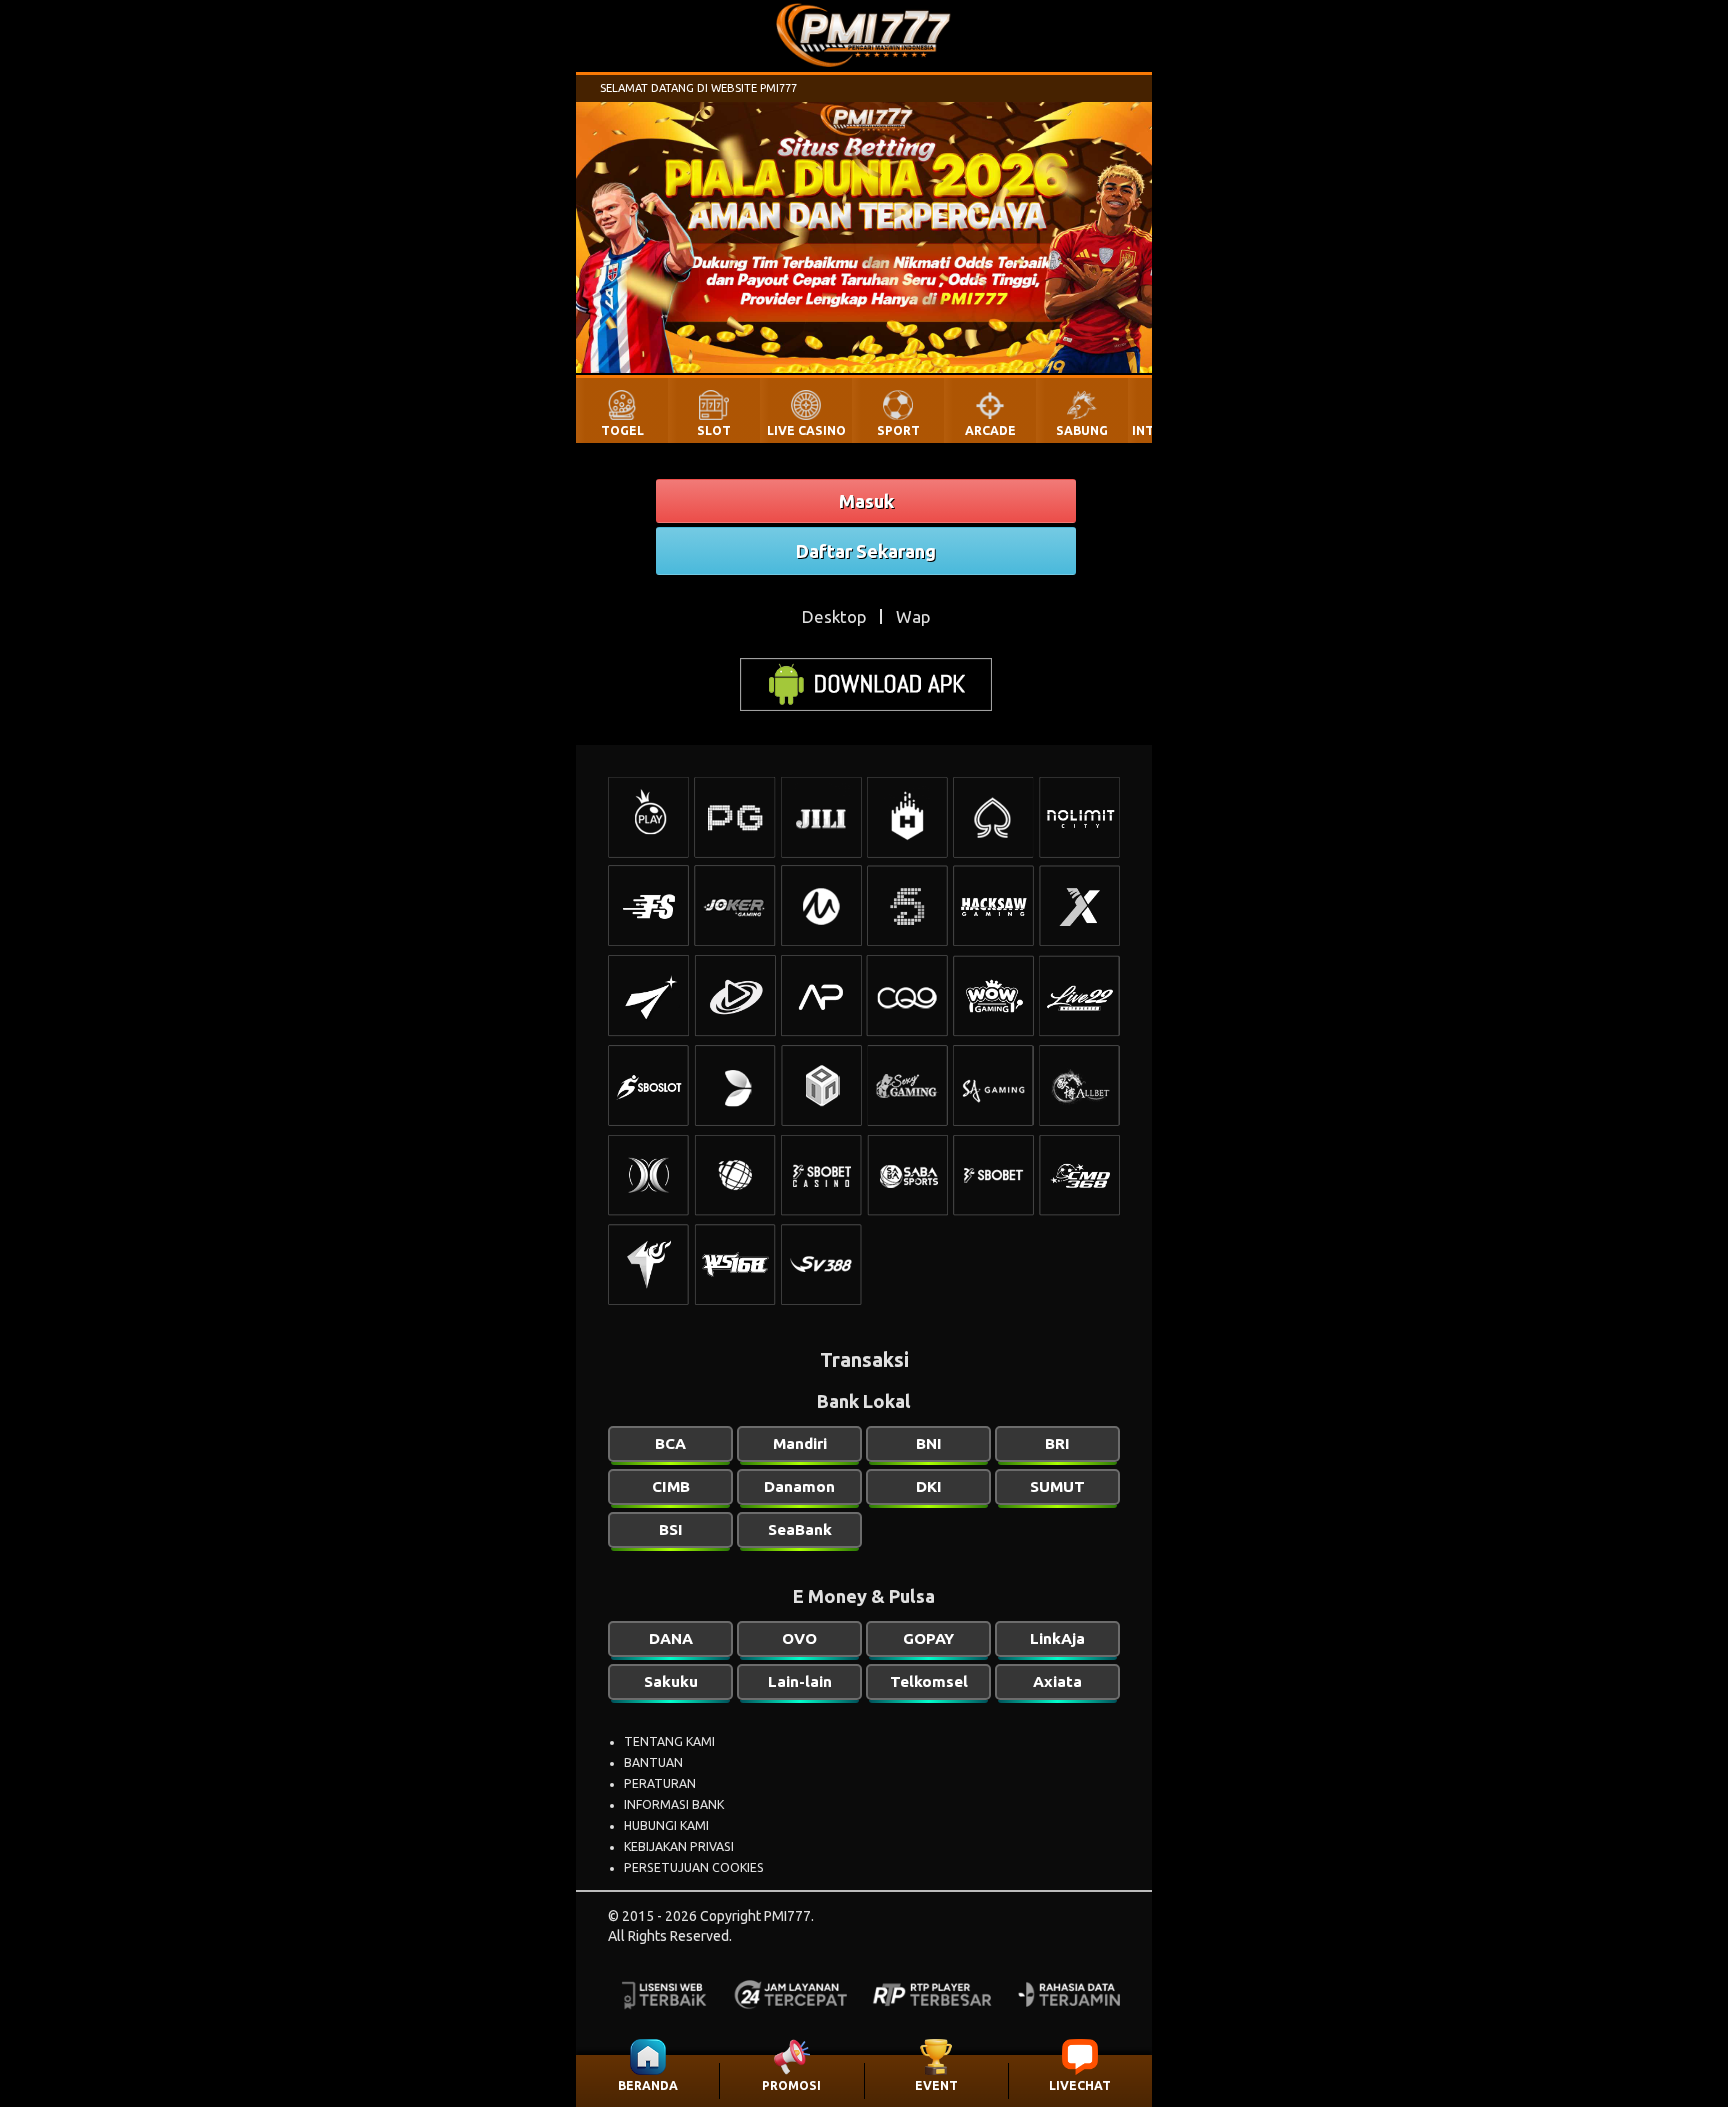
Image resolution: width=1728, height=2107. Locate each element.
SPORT (898, 430)
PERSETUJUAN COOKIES (694, 1867)
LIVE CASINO (806, 430)
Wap (913, 616)
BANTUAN (653, 1762)
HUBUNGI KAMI (666, 1825)
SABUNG (1082, 430)
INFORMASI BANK (674, 1804)
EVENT (936, 2085)
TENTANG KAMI (669, 1741)
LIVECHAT (1080, 2085)
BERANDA (648, 2085)
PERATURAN (660, 1783)
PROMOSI (791, 2085)
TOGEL (622, 430)
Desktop (834, 616)
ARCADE (990, 430)
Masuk (866, 501)
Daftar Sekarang (866, 551)
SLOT (714, 430)
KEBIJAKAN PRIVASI (679, 1846)
